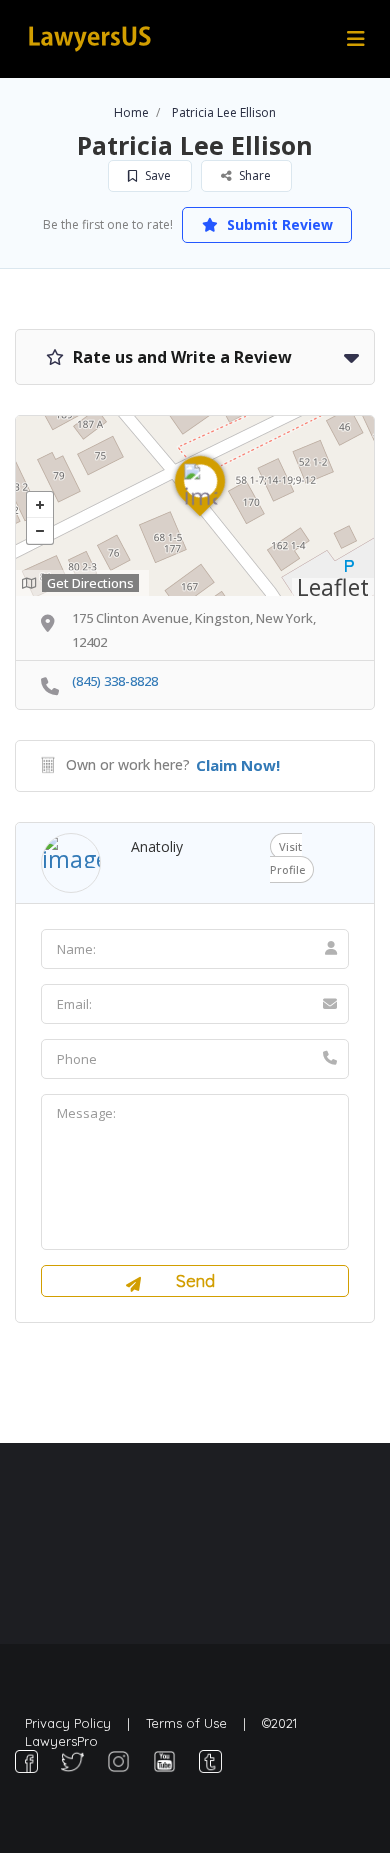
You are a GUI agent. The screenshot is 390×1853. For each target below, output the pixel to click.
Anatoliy (157, 846)
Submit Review (278, 224)
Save (156, 175)
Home (131, 112)
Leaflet (333, 587)
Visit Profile (287, 858)
